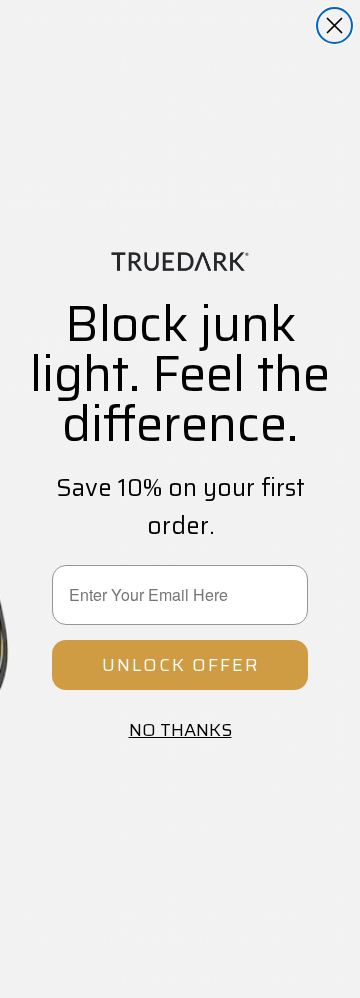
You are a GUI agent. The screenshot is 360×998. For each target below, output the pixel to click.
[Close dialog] (334, 25)
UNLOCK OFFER (180, 665)
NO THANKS (180, 730)
